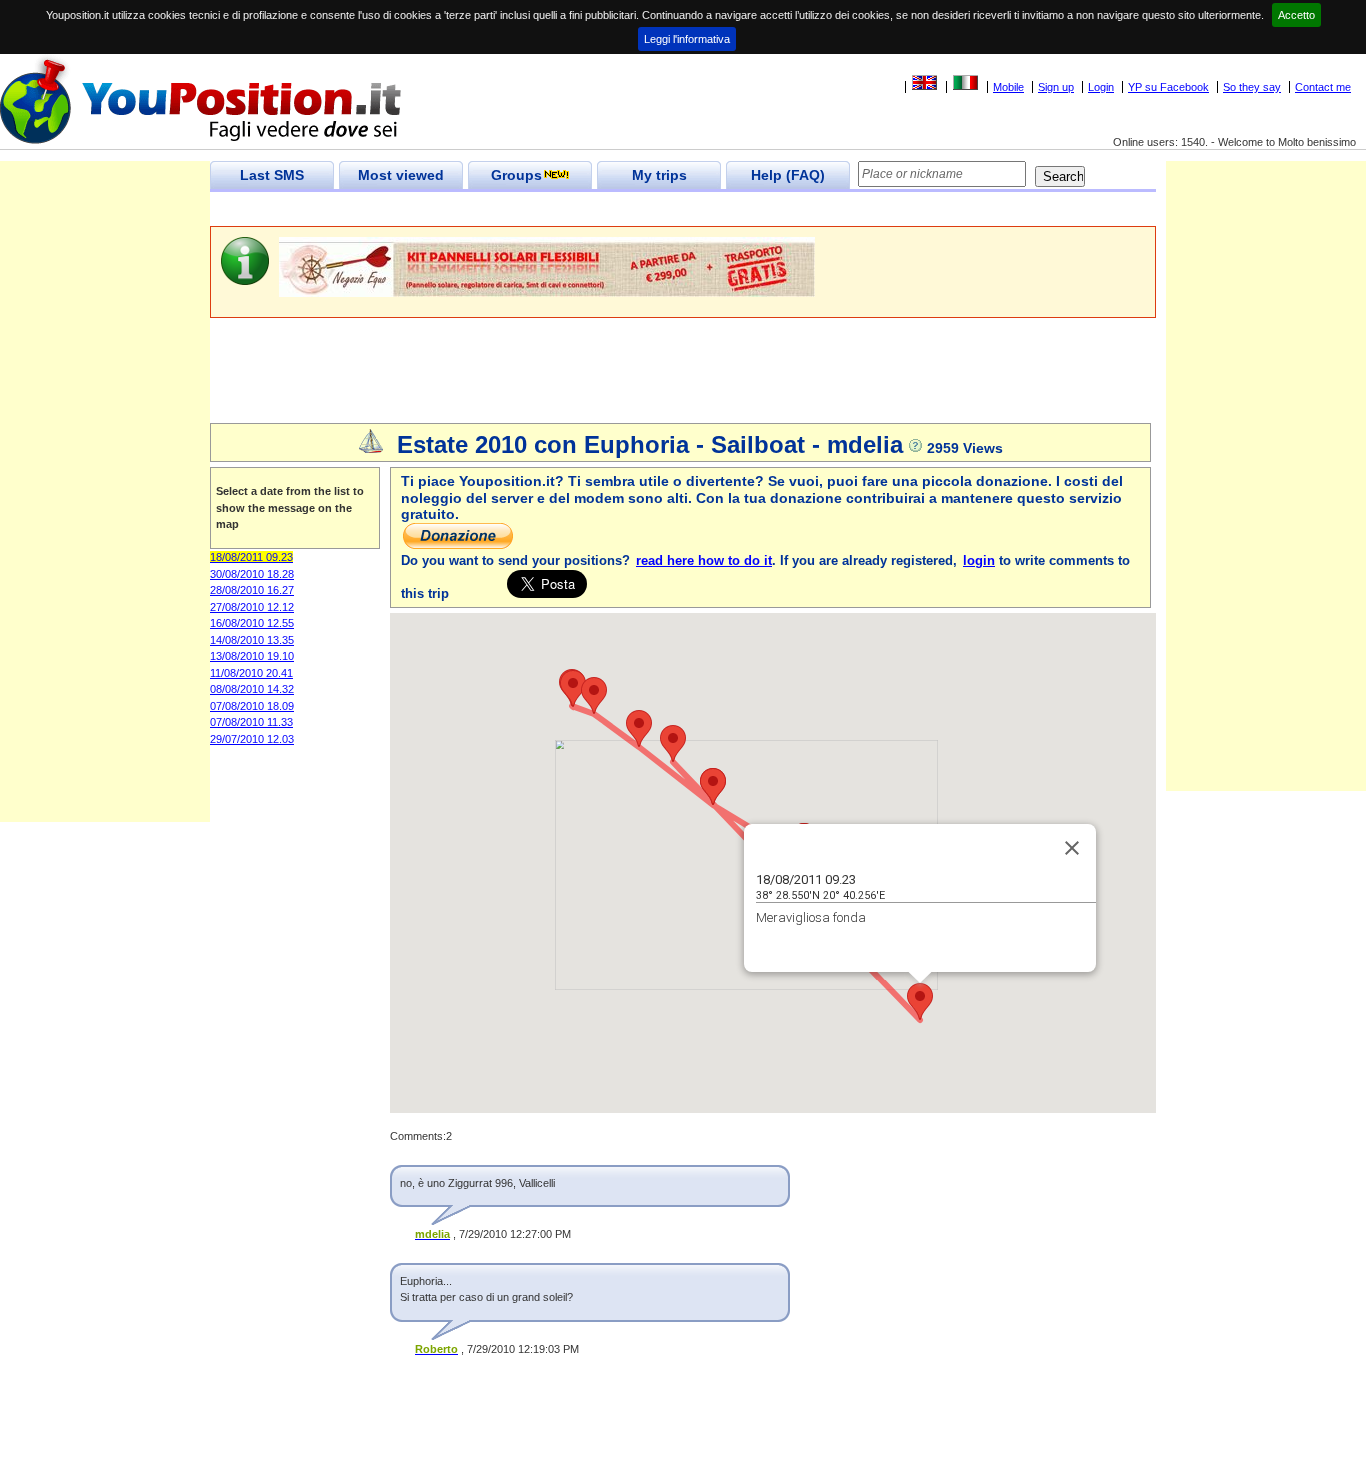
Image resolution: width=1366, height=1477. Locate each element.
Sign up (1056, 87)
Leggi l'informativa (687, 39)
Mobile (1008, 87)
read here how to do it (704, 560)
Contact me (1323, 87)
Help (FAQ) (788, 175)
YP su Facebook (1168, 87)
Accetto (1296, 15)
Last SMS (272, 175)
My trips (659, 175)
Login (1101, 87)
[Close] (1072, 848)
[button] (920, 1001)
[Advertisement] (574, 209)
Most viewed (401, 175)
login (979, 560)
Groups (516, 175)
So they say (1252, 87)
